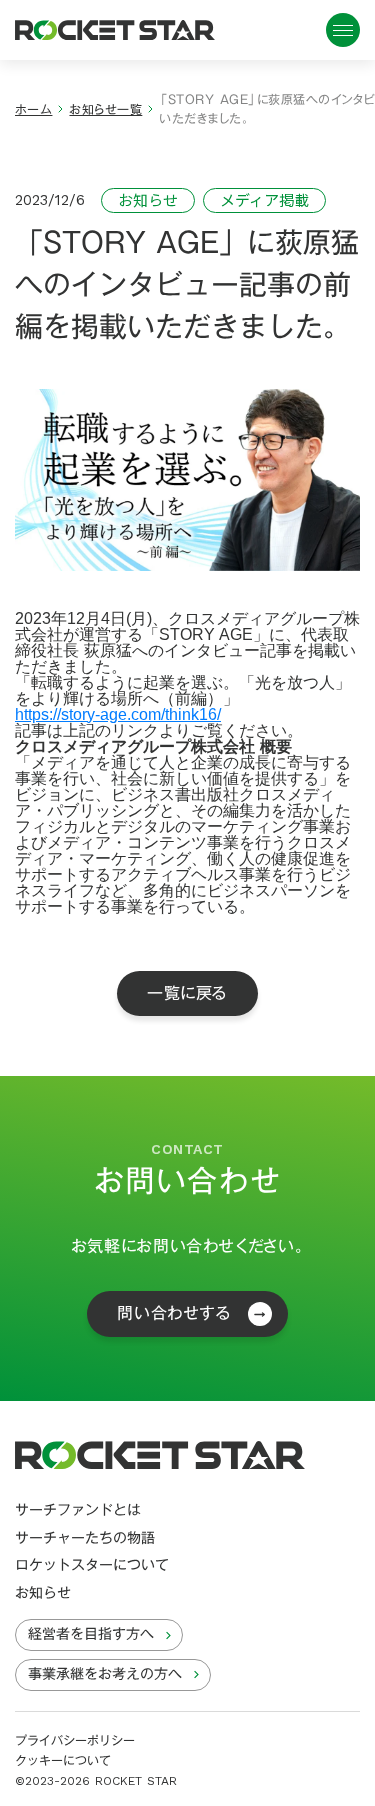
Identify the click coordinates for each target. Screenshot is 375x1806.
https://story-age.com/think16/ (118, 714)
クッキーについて (63, 1760)
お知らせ (43, 1594)
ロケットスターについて (92, 1566)
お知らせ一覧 (105, 109)
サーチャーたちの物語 (85, 1539)
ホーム (33, 109)
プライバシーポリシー (75, 1740)
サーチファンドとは (78, 1511)
